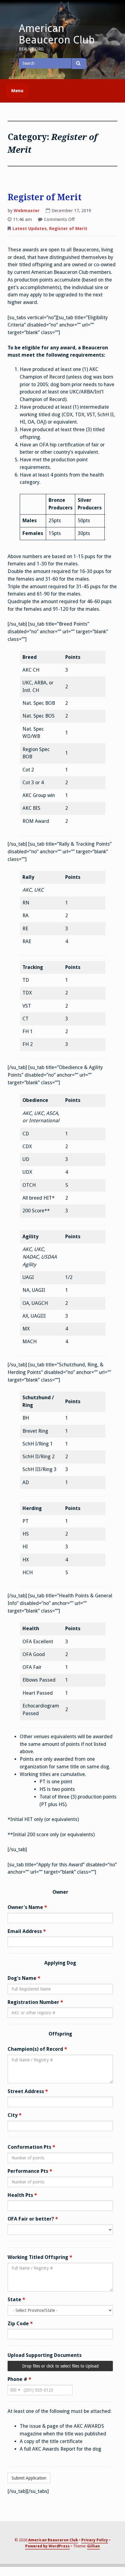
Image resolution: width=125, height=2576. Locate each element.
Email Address (27, 1931)
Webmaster (27, 211)
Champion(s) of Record (37, 2049)
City (15, 2115)
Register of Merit (45, 197)
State (16, 2300)
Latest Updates (30, 229)
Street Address (28, 2091)
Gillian (93, 2546)
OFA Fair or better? (33, 2219)
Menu (17, 91)
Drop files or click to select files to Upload (60, 2366)
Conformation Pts (31, 2147)
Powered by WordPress (47, 2546)
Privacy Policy (95, 2540)
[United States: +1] (15, 2390)
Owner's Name (27, 1907)
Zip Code (20, 2324)
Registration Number (35, 2002)
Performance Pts (30, 2171)
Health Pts (22, 2195)
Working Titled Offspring (40, 2257)
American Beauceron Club (57, 34)
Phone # (19, 2379)
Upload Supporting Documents (45, 2355)
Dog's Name (24, 1978)
